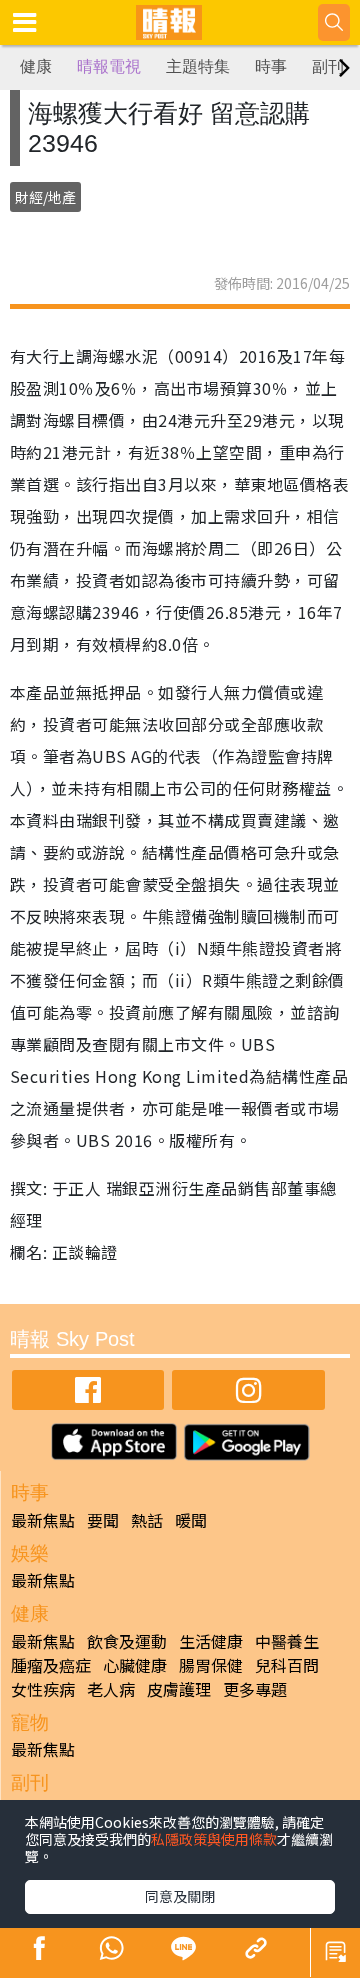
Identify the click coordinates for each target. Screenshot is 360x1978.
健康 (36, 66)
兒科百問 (287, 1665)
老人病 (111, 1689)
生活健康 (211, 1641)
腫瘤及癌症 (51, 1665)
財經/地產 (45, 197)
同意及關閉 (180, 1896)
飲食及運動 (127, 1641)
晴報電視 (109, 66)
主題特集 (198, 66)
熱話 (147, 1520)
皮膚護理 (179, 1689)
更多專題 (255, 1689)
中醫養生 (287, 1641)
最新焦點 (43, 1520)
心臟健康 (135, 1665)
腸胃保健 (211, 1665)
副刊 (328, 66)
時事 (271, 66)
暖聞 (191, 1520)
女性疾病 (43, 1689)
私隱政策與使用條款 (214, 1839)
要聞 (103, 1520)
